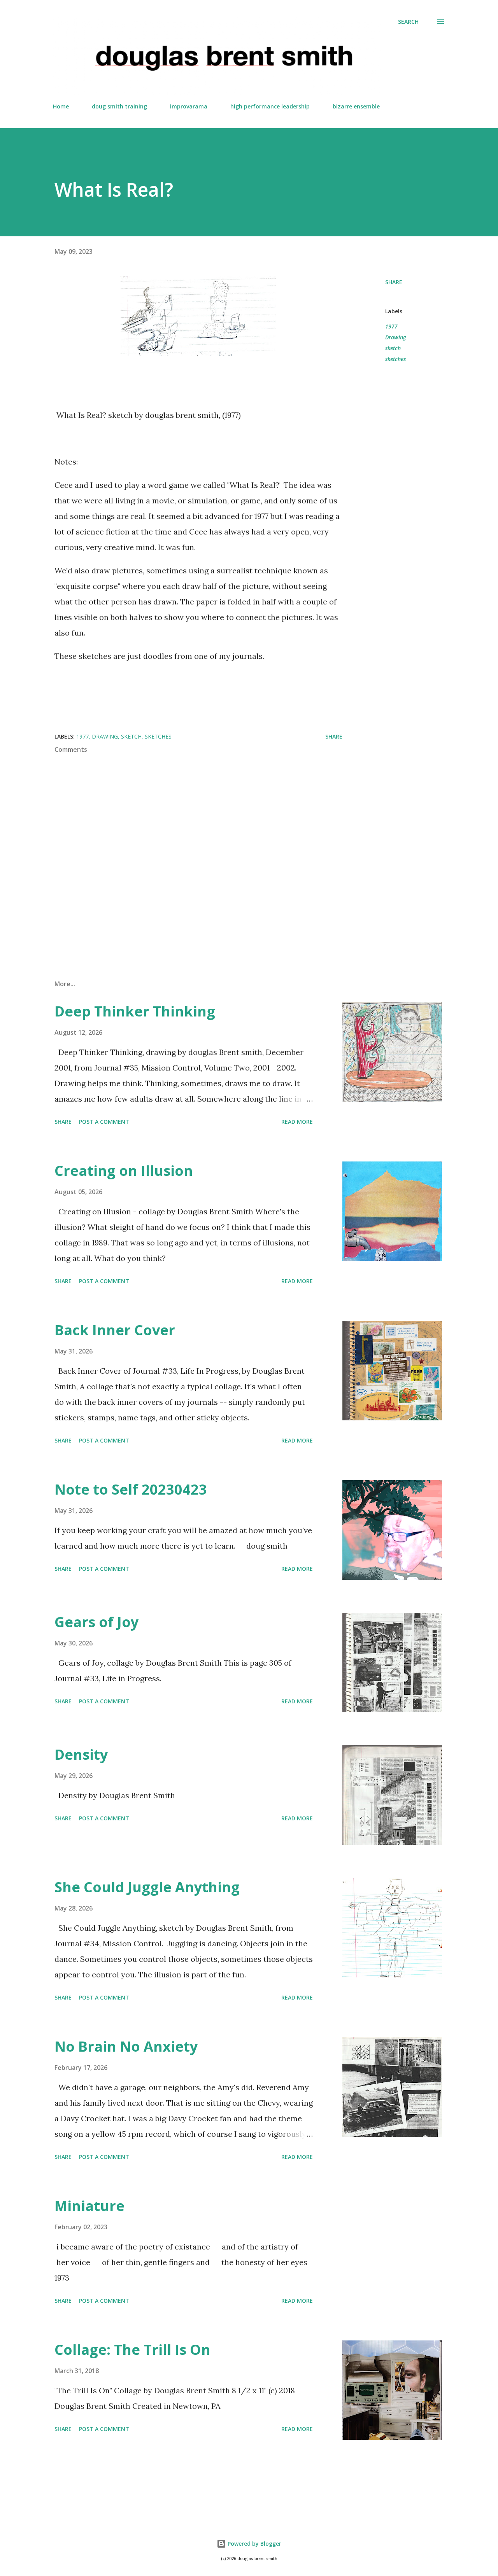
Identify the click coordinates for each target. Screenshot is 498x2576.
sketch (393, 348)
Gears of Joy (96, 1622)
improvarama (189, 106)
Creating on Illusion (124, 1171)
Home (61, 106)
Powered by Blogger (254, 2544)
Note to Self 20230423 (131, 1489)
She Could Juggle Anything (147, 1887)
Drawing (395, 337)
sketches (395, 359)
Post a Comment (104, 1122)
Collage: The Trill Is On (132, 2350)
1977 (391, 326)
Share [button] (394, 282)
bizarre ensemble (356, 106)
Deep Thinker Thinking (135, 1011)
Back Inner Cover (115, 1330)
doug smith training (119, 106)
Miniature (89, 2206)
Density (81, 1754)
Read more (297, 1122)
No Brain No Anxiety (126, 2046)
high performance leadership (270, 106)
